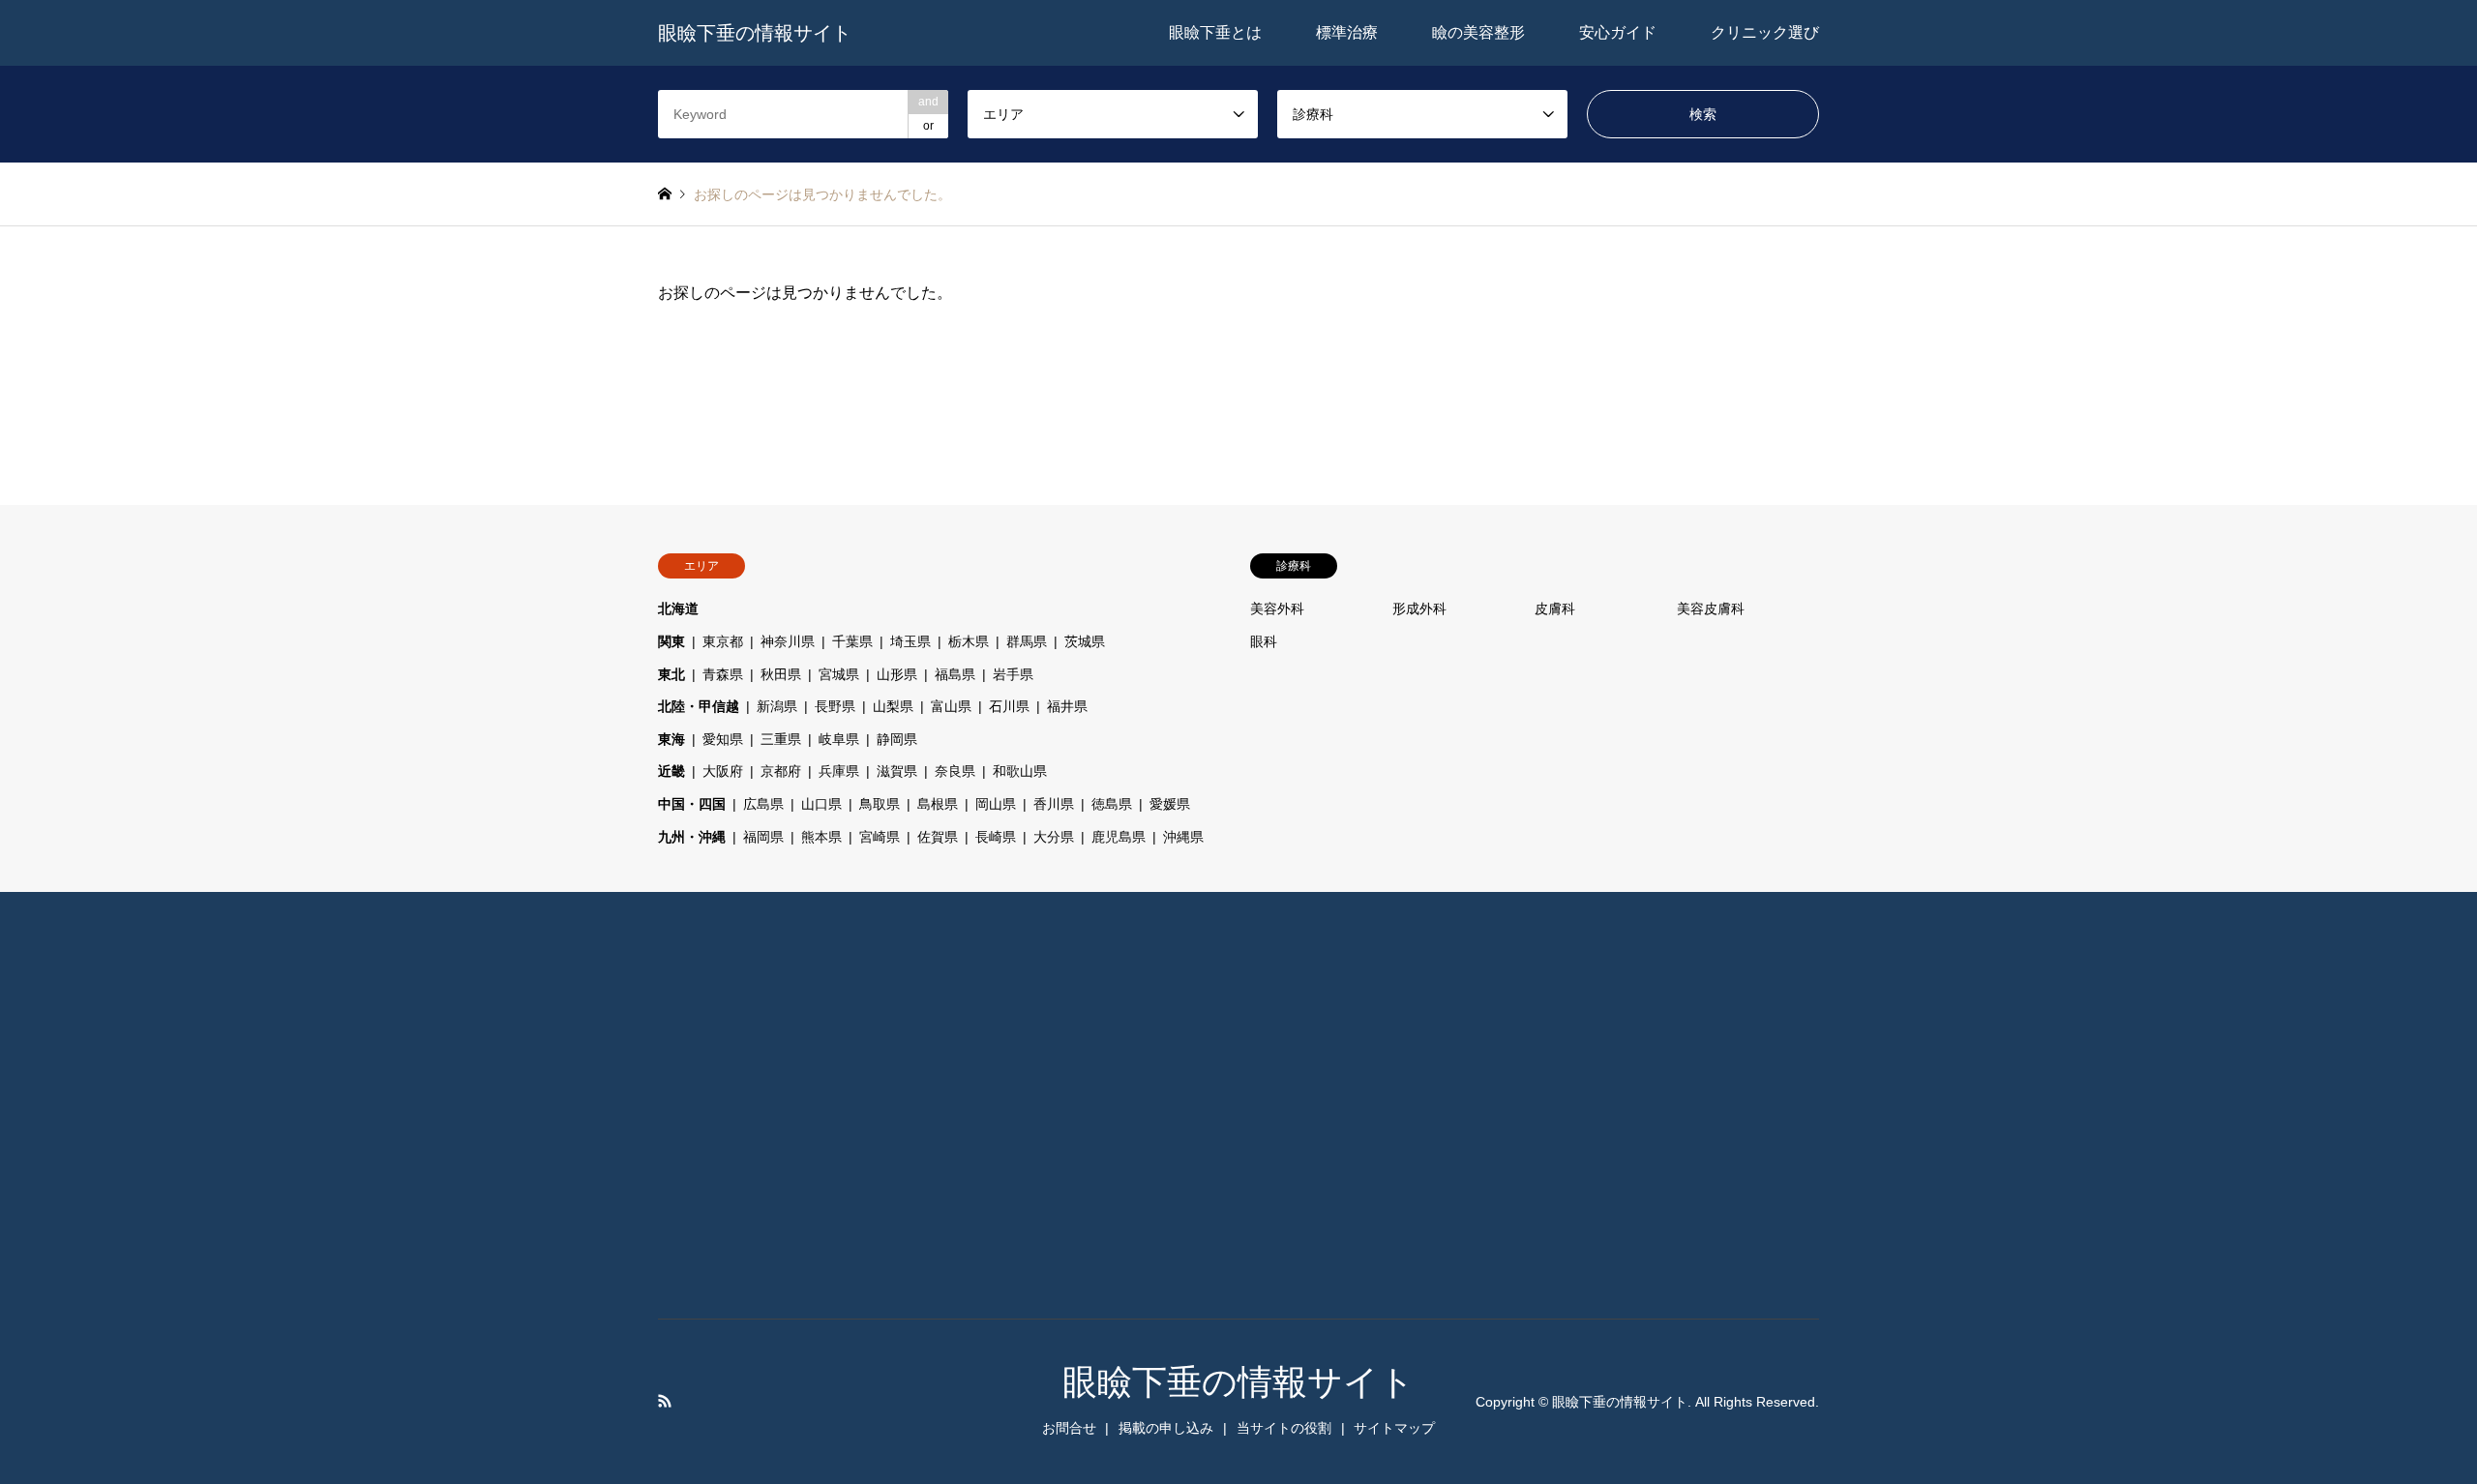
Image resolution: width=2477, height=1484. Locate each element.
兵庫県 (839, 771)
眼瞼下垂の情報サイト (1238, 1382)
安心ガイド (1618, 32)
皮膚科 (1555, 608)
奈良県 (955, 771)
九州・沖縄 (692, 837)
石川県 (1009, 706)
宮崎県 (880, 837)
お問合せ (1069, 1428)
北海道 (678, 608)
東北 (671, 674)
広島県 (763, 804)
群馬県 (1027, 641)
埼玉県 (910, 641)
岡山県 (996, 804)
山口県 (821, 804)
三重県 (781, 739)
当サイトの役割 (1284, 1428)
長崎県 (996, 837)
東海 (671, 739)
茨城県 (1085, 641)
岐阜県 (839, 739)
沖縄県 (1183, 837)
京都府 (781, 771)
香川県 (1054, 804)
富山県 (951, 706)
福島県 (955, 674)
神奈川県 (788, 641)
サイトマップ (1394, 1428)
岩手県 (1013, 674)
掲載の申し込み (1166, 1428)
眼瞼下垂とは (1215, 32)
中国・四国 (692, 804)
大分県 (1054, 837)
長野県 (835, 706)
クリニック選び (1765, 32)
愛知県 (723, 739)
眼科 (1264, 641)
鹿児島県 (1119, 837)
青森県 (723, 674)
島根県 (938, 804)
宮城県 (839, 674)
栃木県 (969, 641)
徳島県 (1112, 804)
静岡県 (897, 739)
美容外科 (1277, 608)
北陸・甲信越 (699, 706)
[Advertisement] (779, 1110)
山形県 (897, 674)
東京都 (723, 641)
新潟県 (777, 706)
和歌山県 (1020, 771)
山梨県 (893, 706)
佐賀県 (938, 837)
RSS (665, 1401)
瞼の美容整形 (1478, 32)
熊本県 (821, 837)
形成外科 (1419, 608)
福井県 (1067, 706)
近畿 (671, 771)
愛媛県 (1170, 804)
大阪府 (723, 771)
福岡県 (763, 837)
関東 (671, 641)
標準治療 (1347, 32)
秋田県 (781, 674)
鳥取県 (880, 804)
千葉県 (852, 641)
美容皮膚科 (1711, 608)
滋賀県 (897, 771)
